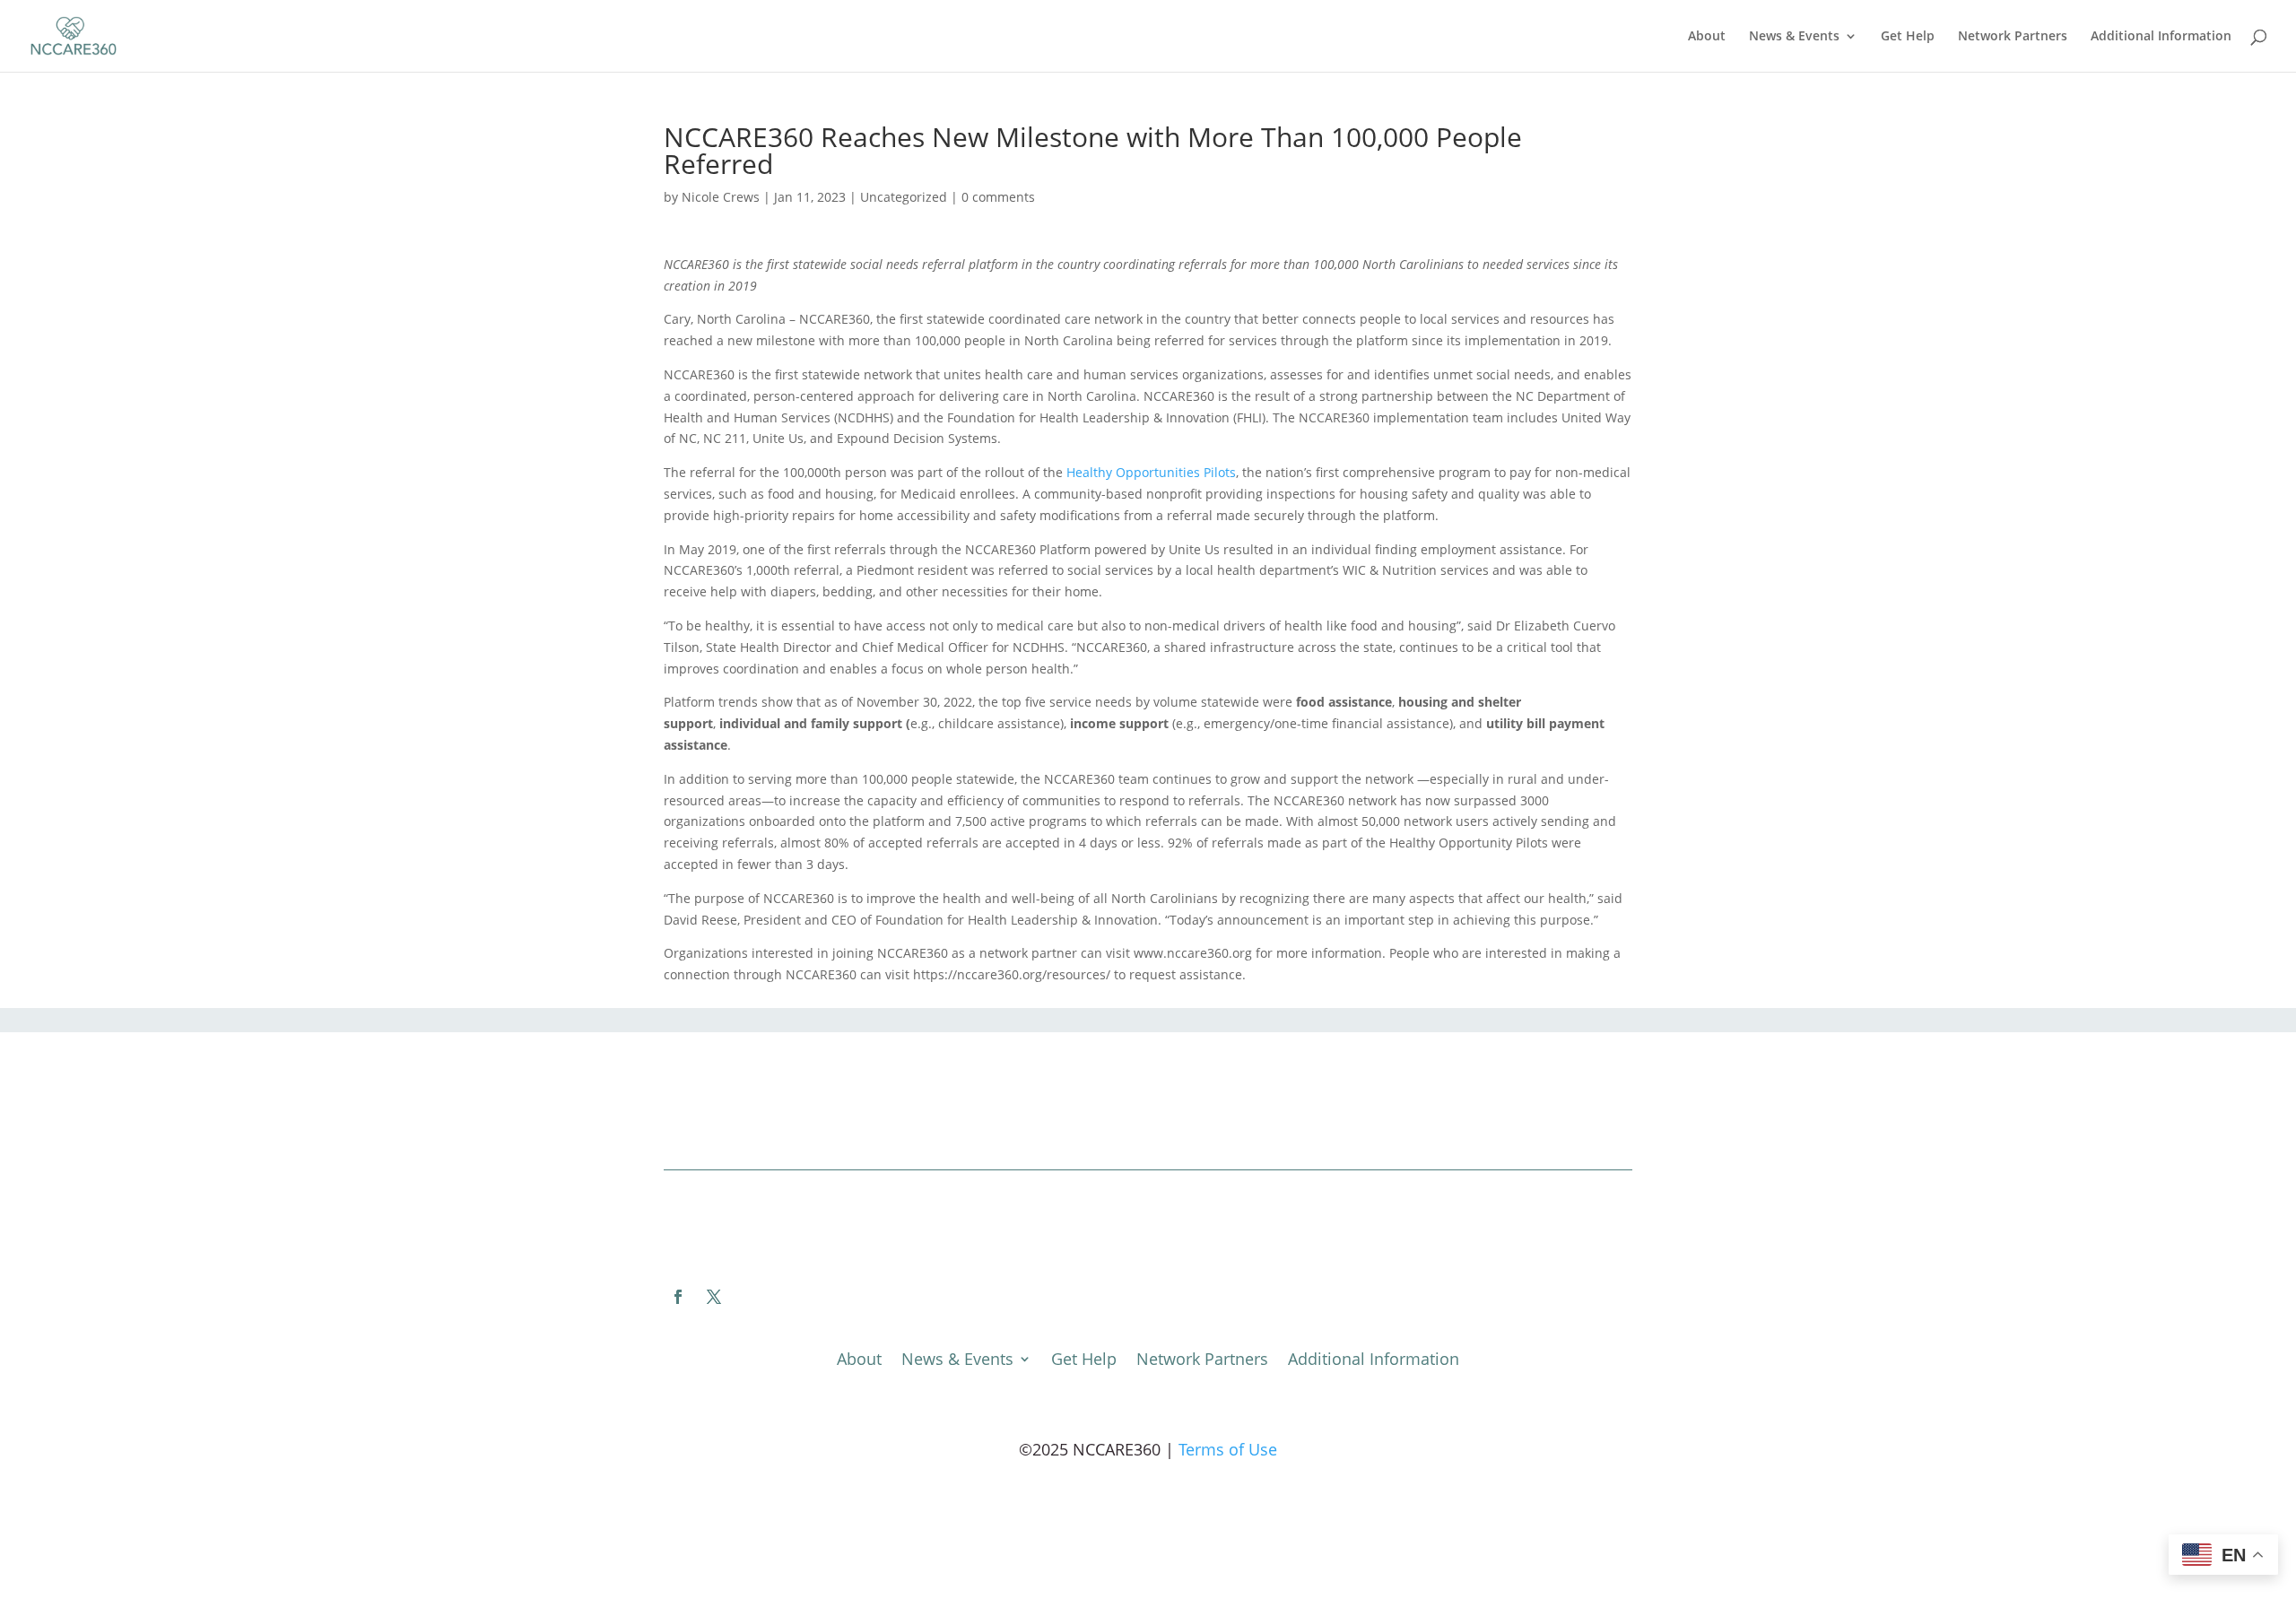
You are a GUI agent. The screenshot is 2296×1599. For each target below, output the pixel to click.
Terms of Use (1228, 1449)
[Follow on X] (714, 1297)
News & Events (1794, 37)
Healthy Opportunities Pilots (1151, 472)
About (1707, 37)
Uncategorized (904, 197)
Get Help (1908, 37)
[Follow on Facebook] (678, 1297)
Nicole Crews (721, 197)
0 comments (998, 197)
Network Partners (2013, 37)
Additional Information (2161, 37)
